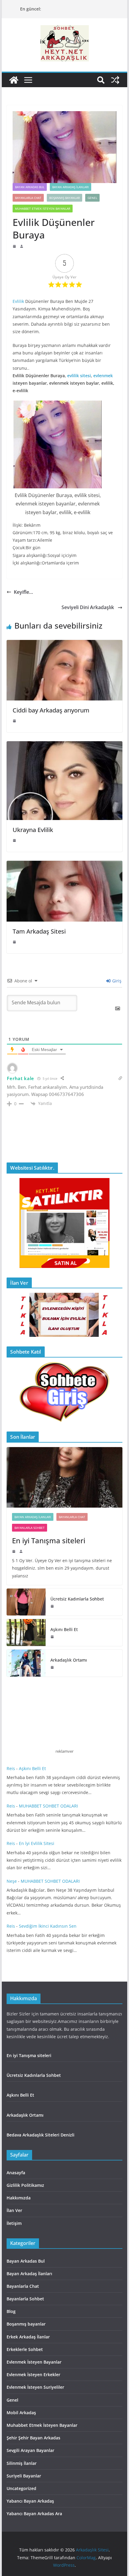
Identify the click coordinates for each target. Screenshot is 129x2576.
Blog (11, 2311)
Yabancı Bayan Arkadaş (30, 2501)
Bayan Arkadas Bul (30, 187)
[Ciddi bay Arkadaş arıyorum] (64, 644)
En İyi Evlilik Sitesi (38, 1843)
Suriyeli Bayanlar (24, 2476)
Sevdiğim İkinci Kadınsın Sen (48, 1926)
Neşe (12, 1881)
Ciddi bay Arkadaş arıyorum (51, 710)
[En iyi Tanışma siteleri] (64, 1477)
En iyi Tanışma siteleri (49, 1540)
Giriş (116, 981)
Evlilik (18, 301)
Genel (92, 198)
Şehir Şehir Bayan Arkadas (33, 2438)
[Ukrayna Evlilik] (64, 745)
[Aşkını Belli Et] (26, 1633)
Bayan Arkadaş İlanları (70, 187)
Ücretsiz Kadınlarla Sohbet (78, 1599)
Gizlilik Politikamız (25, 2185)
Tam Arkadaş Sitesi (39, 931)
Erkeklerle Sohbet (25, 2349)
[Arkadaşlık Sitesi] (14, 80)
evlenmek (103, 376)
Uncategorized (21, 2488)
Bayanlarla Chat (28, 198)
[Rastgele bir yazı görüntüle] (115, 80)
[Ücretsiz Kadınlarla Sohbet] (26, 1602)
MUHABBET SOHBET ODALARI (48, 1806)
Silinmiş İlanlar (22, 2463)
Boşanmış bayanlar (64, 198)
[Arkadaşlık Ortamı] (26, 1663)
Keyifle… (23, 592)
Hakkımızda (19, 2198)
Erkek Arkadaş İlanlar (28, 2337)
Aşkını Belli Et (65, 1629)
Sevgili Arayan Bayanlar (30, 2450)
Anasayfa (16, 2173)
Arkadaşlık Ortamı (69, 1660)
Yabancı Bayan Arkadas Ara (34, 2514)
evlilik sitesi (79, 376)
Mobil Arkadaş (21, 2413)
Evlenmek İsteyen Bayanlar (34, 2362)
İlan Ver (14, 2210)
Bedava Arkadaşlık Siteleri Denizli (40, 2135)
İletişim (14, 2223)
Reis (11, 1768)
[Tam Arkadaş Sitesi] (64, 865)
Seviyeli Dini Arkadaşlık (88, 607)
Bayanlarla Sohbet (30, 1528)
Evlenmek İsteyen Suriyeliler (35, 2387)
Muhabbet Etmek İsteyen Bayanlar (43, 209)
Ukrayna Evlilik (33, 830)
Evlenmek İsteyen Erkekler (33, 2375)
